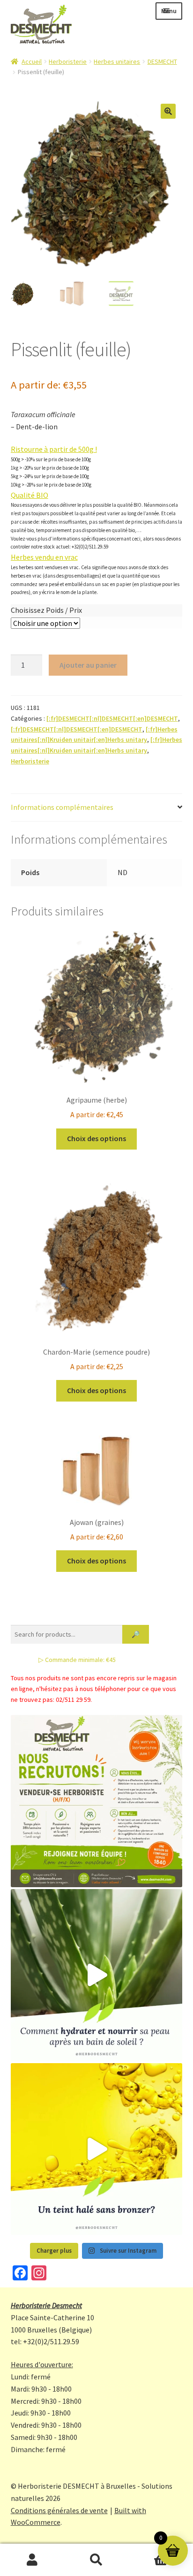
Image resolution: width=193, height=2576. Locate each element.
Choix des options (96, 1138)
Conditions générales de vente (59, 2510)
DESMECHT (162, 61)
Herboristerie (68, 61)
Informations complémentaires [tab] (62, 807)
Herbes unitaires (117, 61)
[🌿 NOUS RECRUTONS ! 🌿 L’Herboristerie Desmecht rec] (97, 1801)
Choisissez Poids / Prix (46, 610)
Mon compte (32, 2560)
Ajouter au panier (88, 665)
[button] (168, 111)
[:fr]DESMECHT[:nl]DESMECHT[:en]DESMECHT (112, 718)
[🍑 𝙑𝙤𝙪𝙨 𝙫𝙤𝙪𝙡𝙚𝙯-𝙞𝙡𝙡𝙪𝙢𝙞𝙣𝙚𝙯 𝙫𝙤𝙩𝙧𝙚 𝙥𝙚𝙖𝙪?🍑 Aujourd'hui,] (97, 2149)
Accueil (32, 61)
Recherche (96, 2560)
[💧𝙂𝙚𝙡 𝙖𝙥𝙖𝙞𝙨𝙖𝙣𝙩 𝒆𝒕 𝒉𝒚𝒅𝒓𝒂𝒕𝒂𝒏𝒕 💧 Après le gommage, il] (97, 1975)
